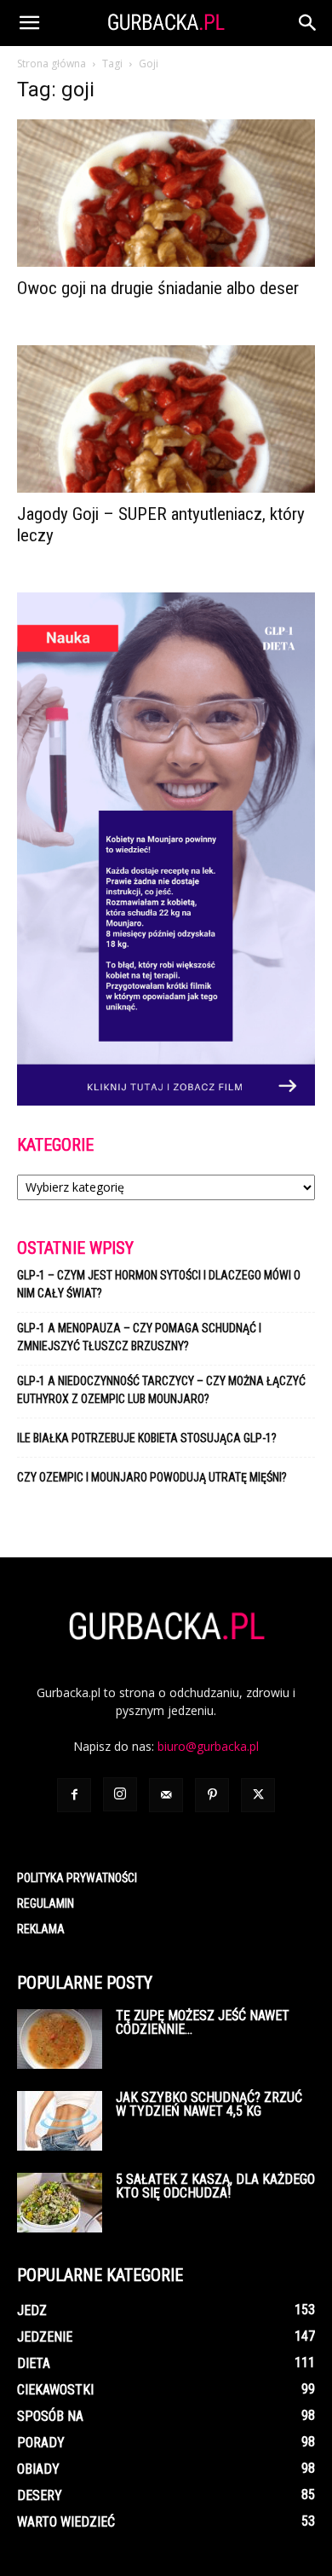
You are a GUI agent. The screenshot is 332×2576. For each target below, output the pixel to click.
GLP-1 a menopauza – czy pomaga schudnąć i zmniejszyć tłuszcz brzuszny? (139, 1337)
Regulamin (46, 1903)
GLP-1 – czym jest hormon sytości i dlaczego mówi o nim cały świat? (159, 1284)
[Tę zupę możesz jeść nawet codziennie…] (60, 2039)
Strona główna (52, 64)
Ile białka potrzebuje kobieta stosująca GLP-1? (147, 1438)
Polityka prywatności (77, 1878)
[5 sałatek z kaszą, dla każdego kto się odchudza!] (60, 2203)
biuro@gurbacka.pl (208, 1746)
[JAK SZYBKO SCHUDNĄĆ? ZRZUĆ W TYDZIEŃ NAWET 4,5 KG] (60, 2121)
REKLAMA (41, 1929)
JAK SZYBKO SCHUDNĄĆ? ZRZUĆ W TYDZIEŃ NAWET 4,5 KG (209, 2104)
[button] (29, 23)
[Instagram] (120, 1794)
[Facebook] (74, 1795)
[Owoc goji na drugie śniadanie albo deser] (166, 193)
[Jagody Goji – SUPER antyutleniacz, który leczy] (166, 419)
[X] (258, 1795)
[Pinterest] (212, 1795)
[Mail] (166, 1795)
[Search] (308, 23)
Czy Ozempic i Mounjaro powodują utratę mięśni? (153, 1477)
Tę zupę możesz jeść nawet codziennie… (203, 2022)
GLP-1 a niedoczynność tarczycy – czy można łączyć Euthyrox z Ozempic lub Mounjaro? (161, 1390)
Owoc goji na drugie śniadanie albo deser (158, 288)
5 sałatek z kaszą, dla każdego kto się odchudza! (215, 2186)
